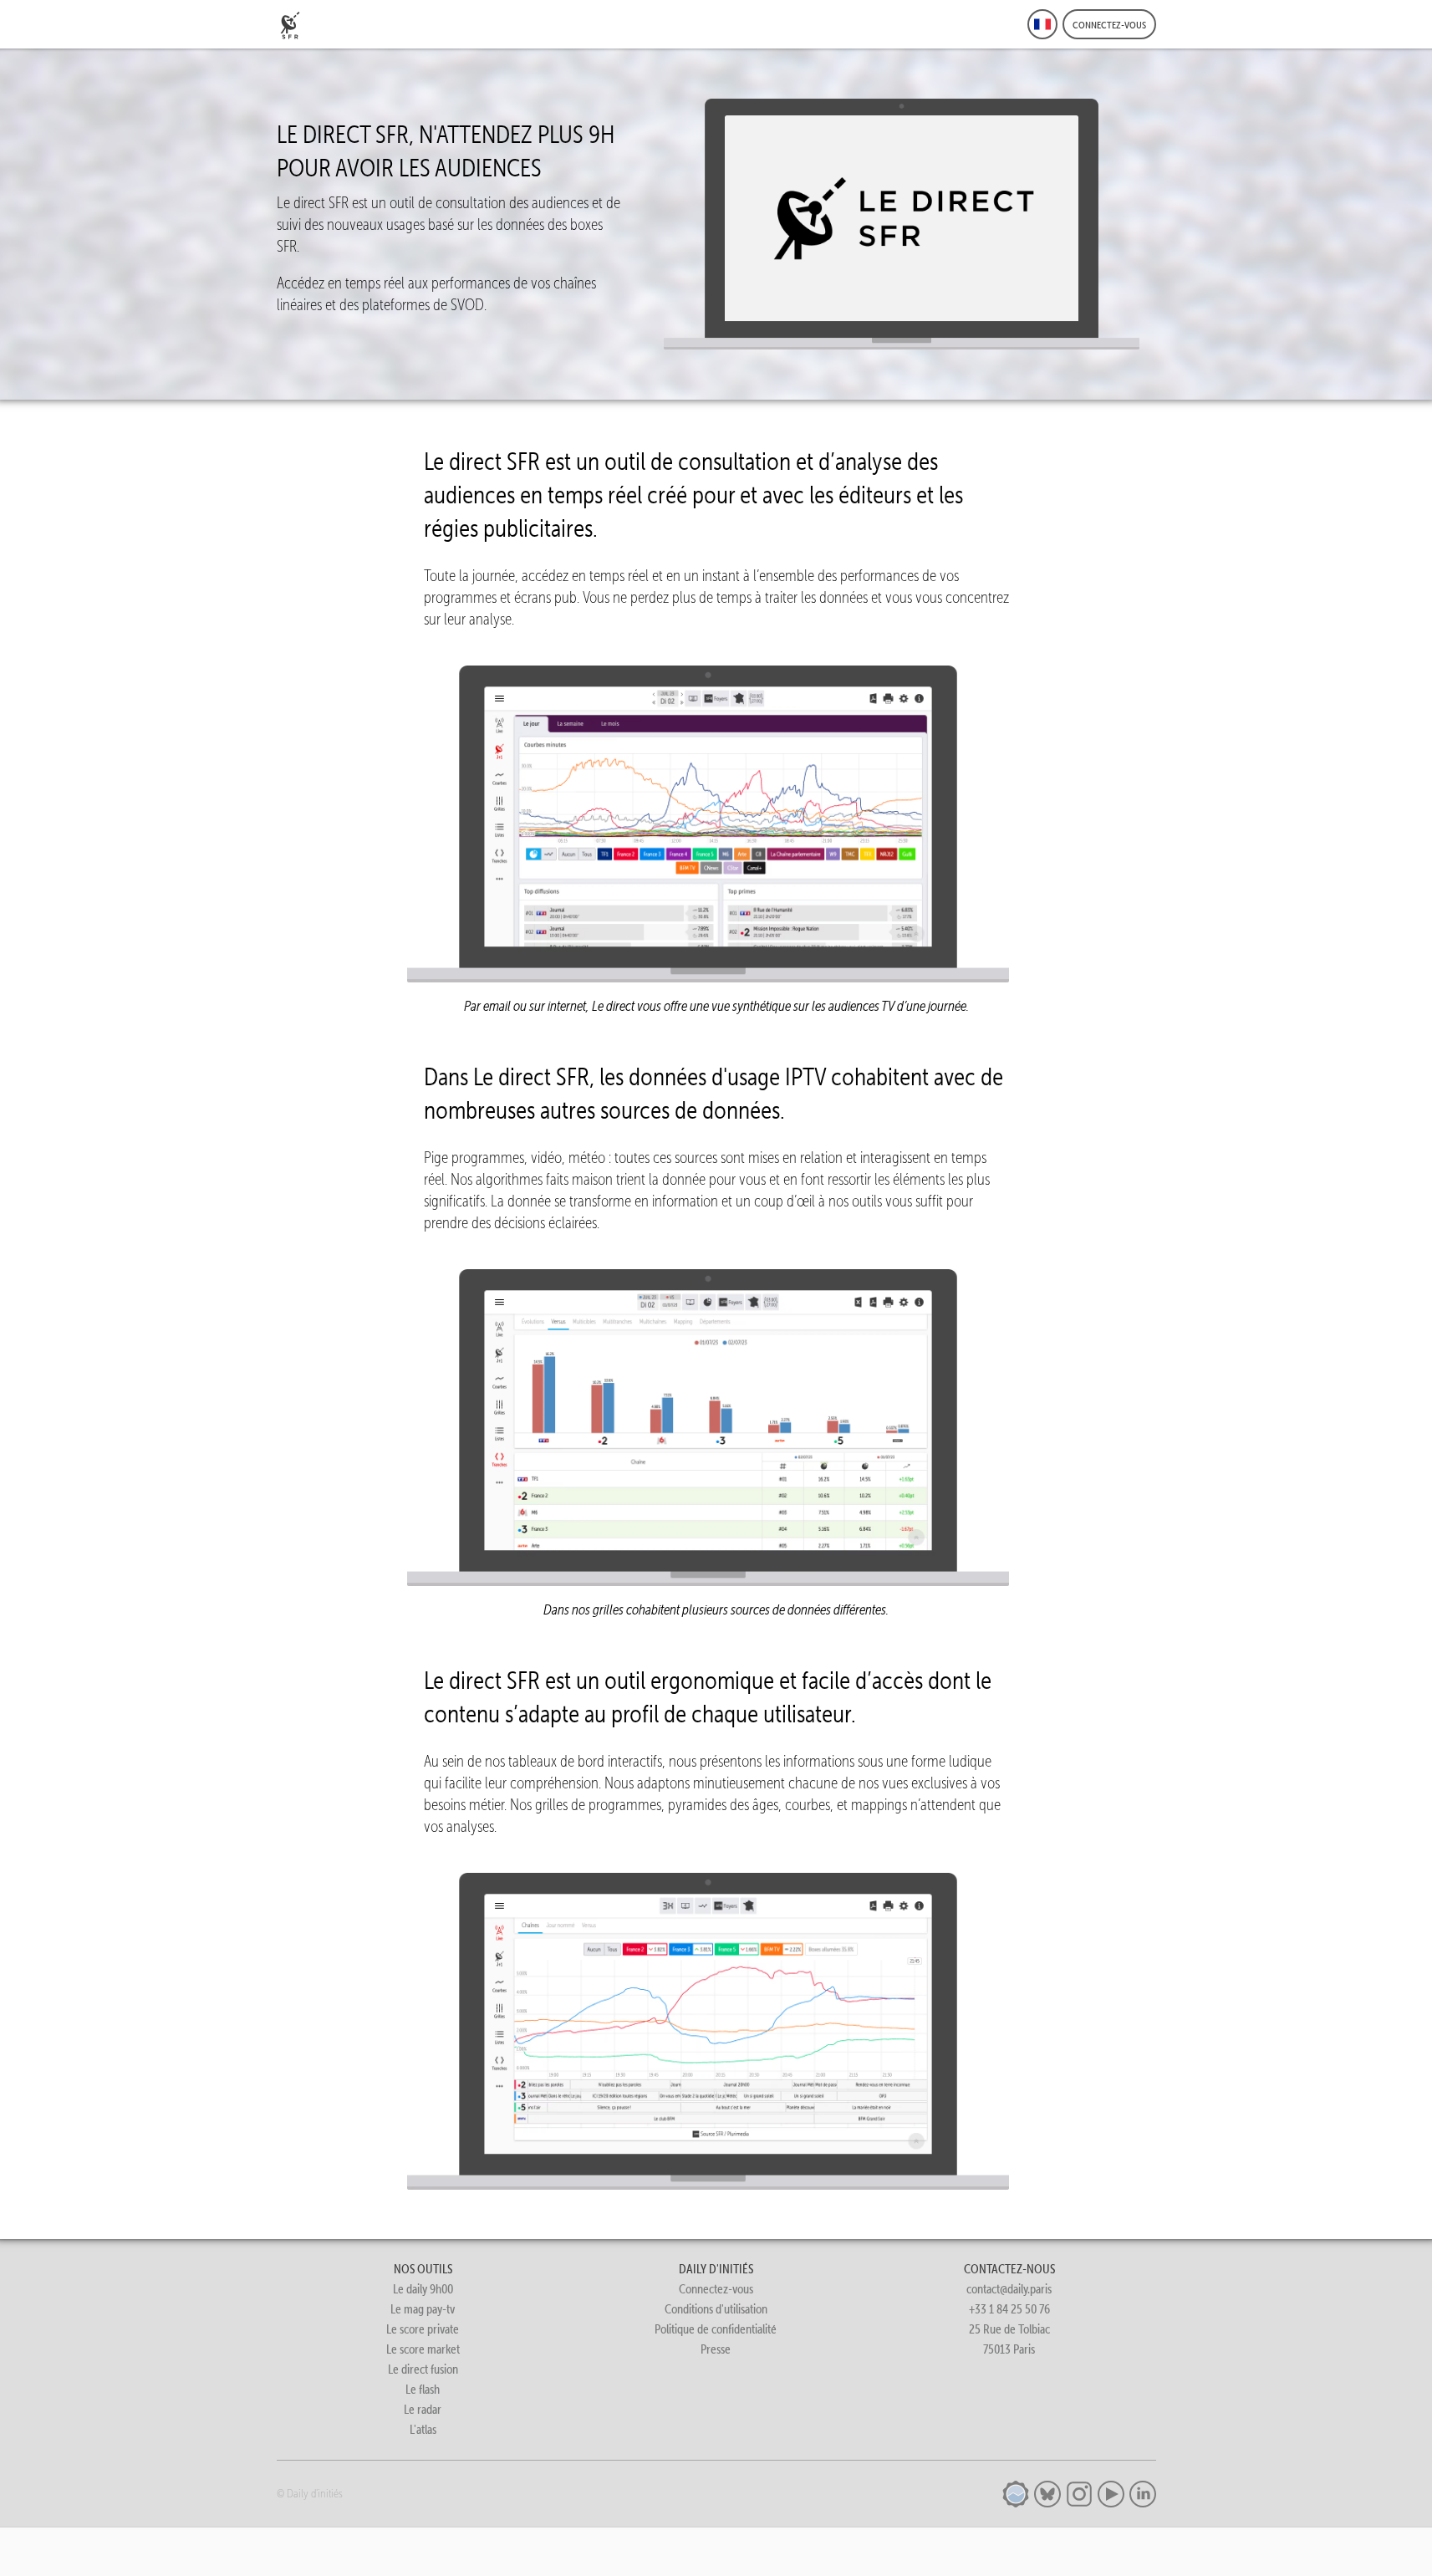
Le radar (423, 2409)
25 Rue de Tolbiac (1009, 2329)
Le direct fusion (423, 2369)
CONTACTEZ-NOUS (1009, 2269)
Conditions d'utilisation (716, 2309)
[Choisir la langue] (1042, 24)
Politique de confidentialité (716, 2329)
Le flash (423, 2389)
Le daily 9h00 (423, 2289)
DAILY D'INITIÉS (716, 2269)
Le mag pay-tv (423, 2309)
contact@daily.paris (1009, 2289)
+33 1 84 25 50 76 (1009, 2309)
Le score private (423, 2329)
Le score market (423, 2349)
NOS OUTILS (423, 2269)
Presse (716, 2349)
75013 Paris (1009, 2349)
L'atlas (423, 2429)
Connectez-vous (716, 2289)
